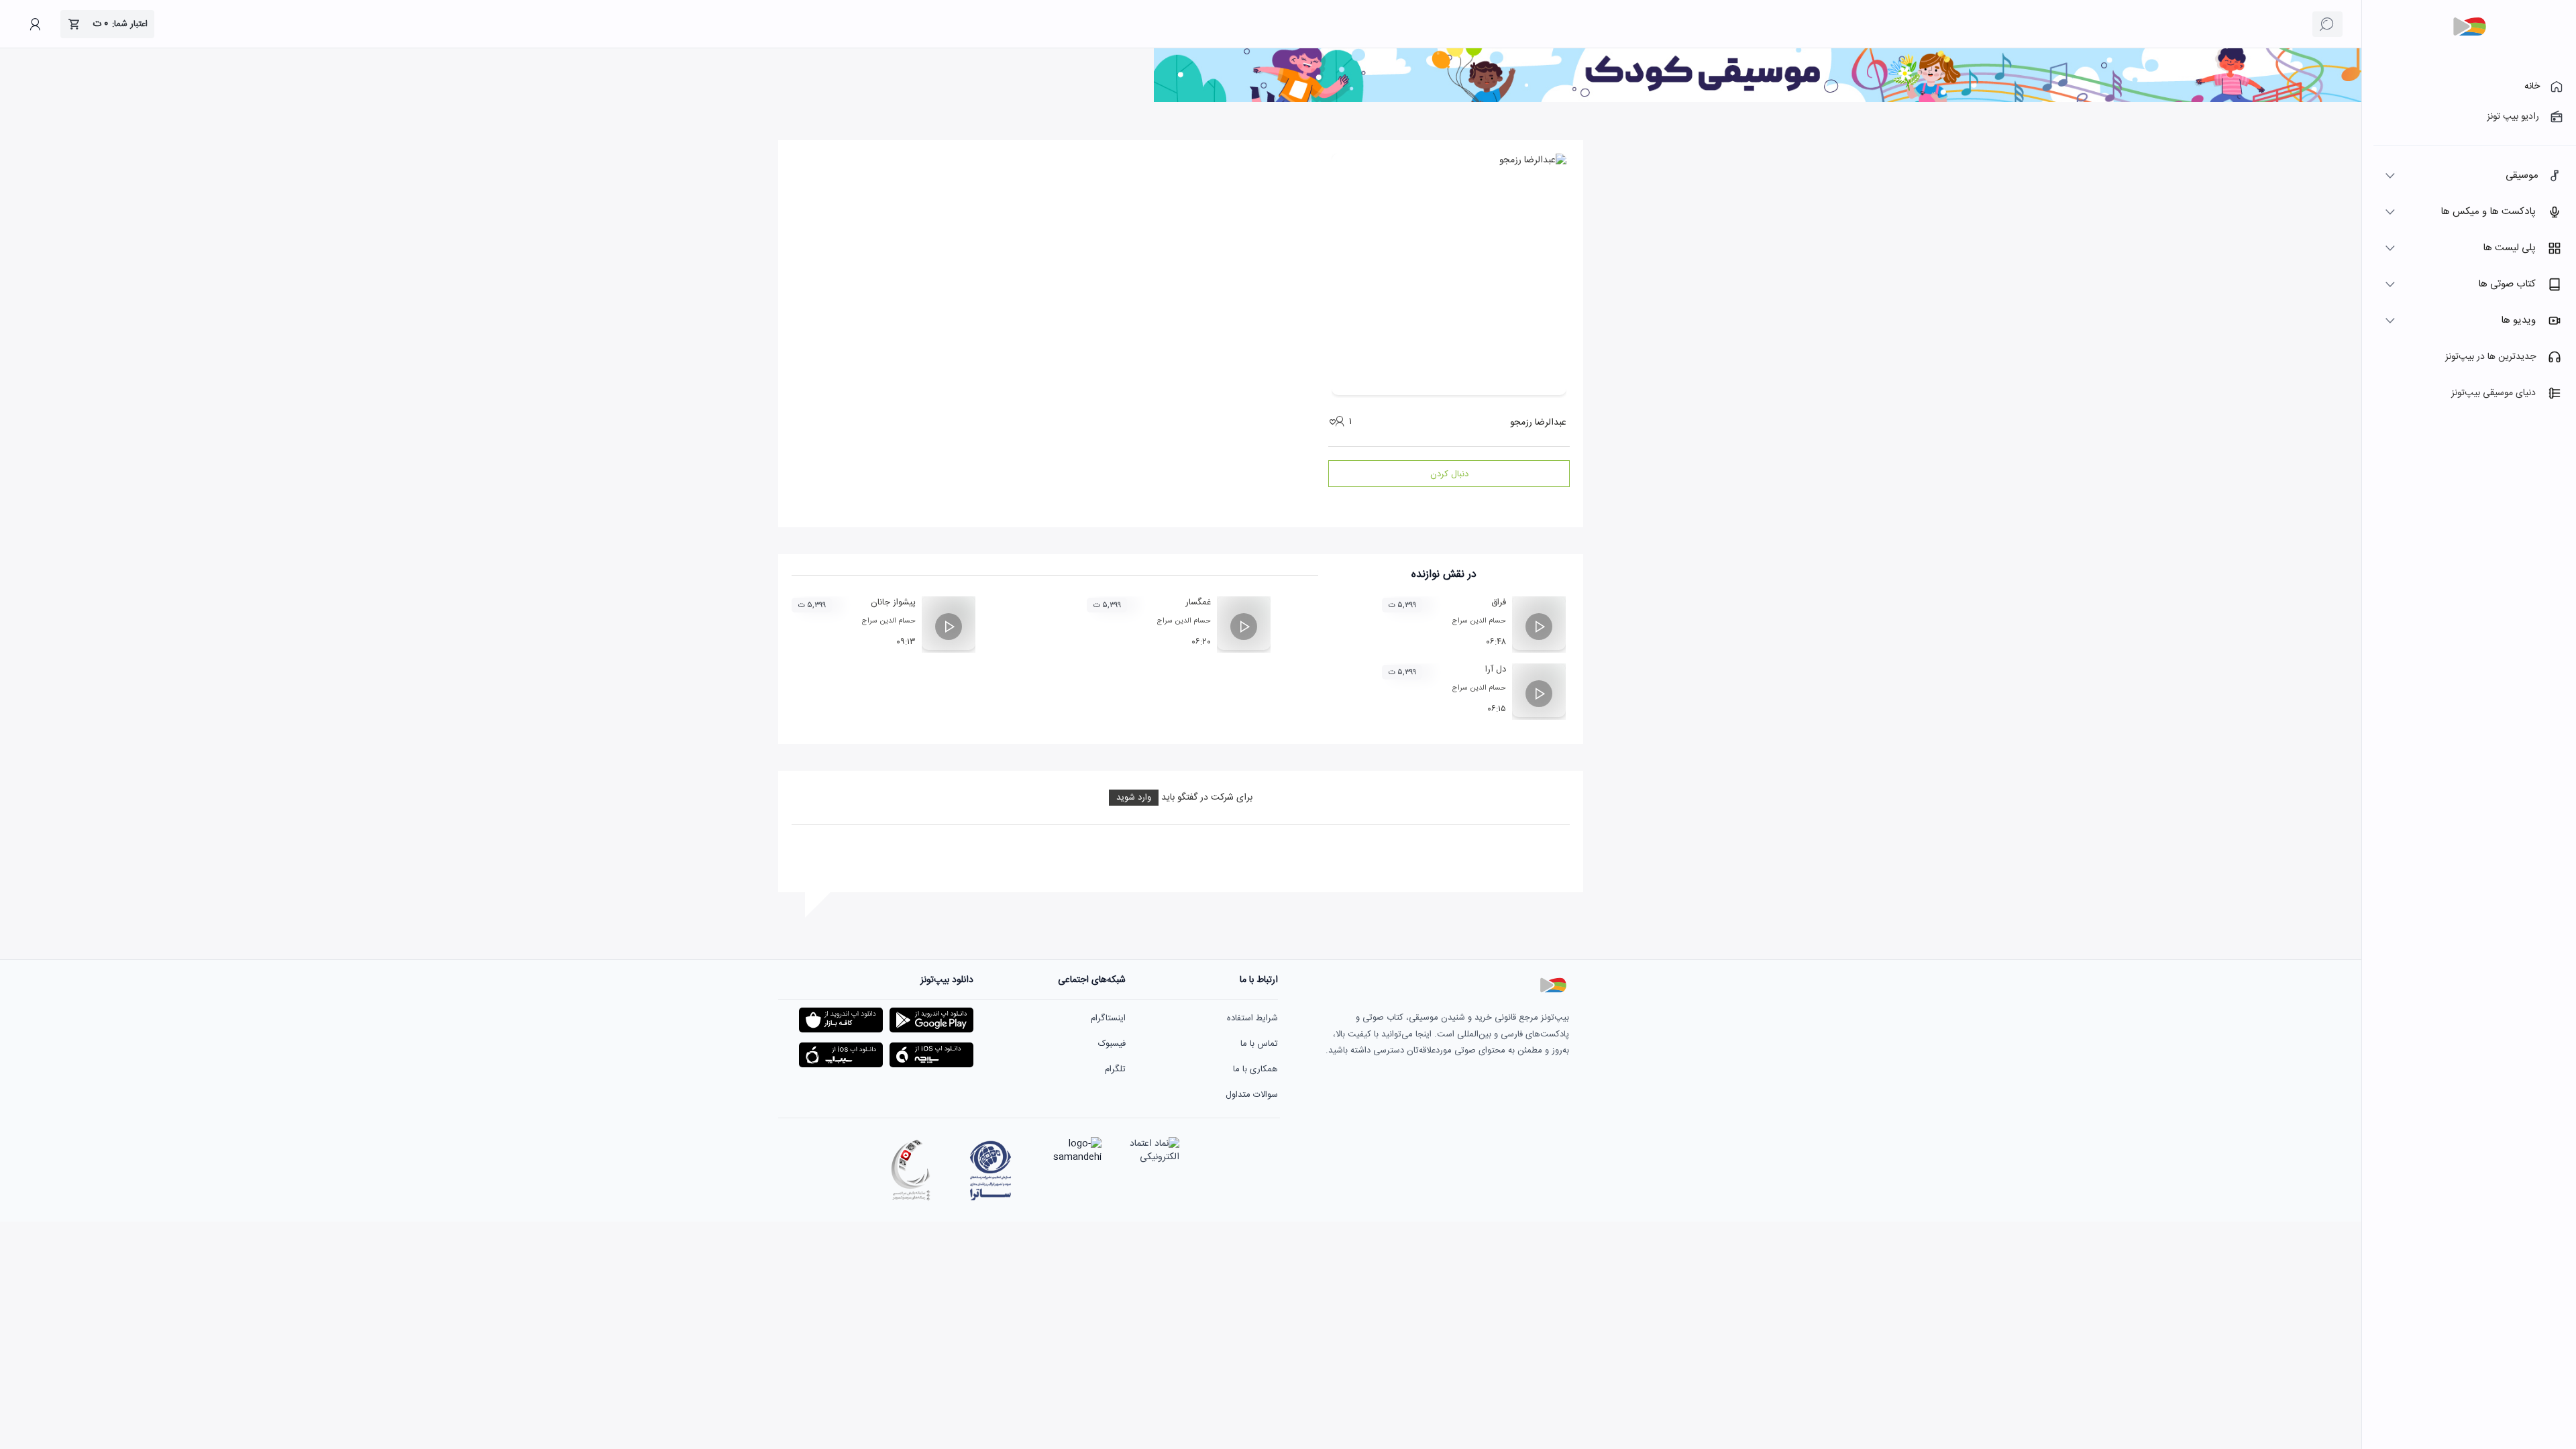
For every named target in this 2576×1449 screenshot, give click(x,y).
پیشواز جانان (893, 602)
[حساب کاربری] (35, 24)
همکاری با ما (1255, 1069)
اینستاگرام (1108, 1018)
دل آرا (1496, 669)
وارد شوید (1134, 798)
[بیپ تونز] (2469, 27)
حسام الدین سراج (1479, 621)
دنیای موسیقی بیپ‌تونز (2493, 393)
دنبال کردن (1449, 474)
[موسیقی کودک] (1758, 100)
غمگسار (1198, 602)
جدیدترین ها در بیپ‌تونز (2490, 357)
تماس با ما (1259, 1044)
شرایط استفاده (1252, 1018)
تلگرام (1115, 1069)
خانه (2532, 87)
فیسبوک (1112, 1044)
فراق (1499, 602)
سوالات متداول (1252, 1095)
